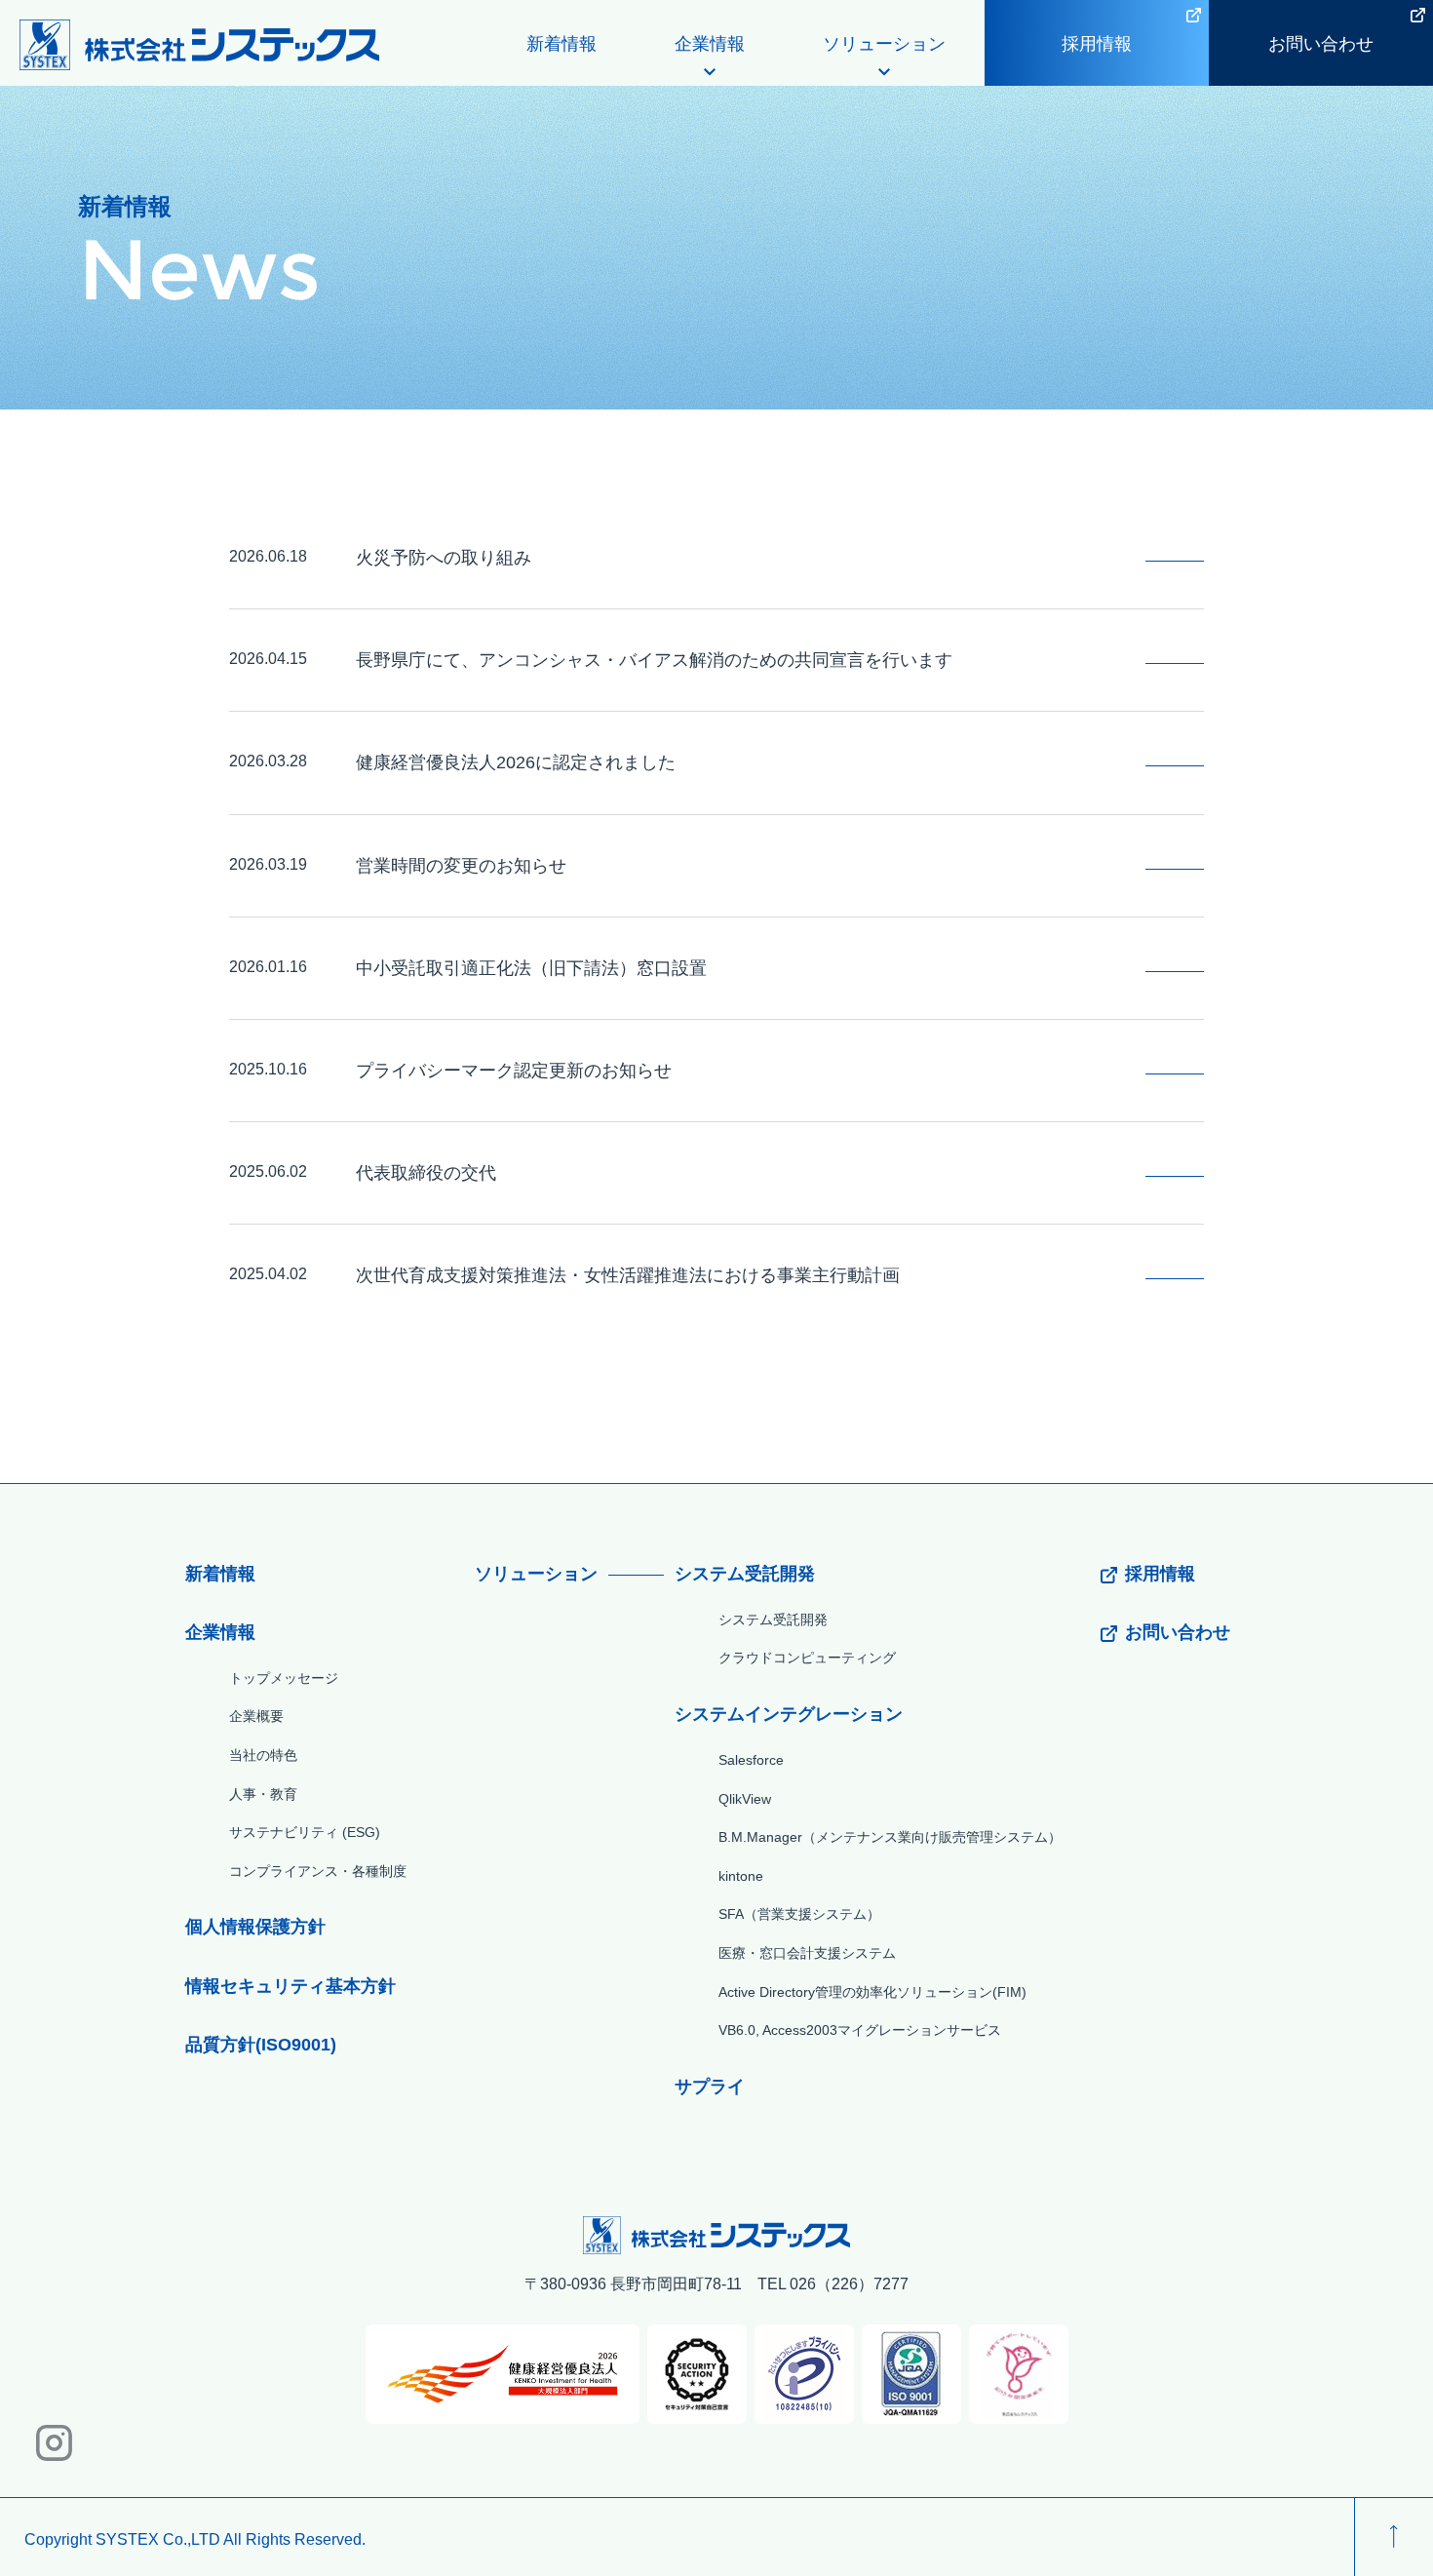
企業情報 (220, 1632)
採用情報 (1097, 44)
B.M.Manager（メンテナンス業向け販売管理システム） (890, 1837)
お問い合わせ (1321, 44)
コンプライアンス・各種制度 (318, 1871)
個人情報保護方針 (255, 1927)
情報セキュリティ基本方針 (290, 1986)
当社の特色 (263, 1755)
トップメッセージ (284, 1678)
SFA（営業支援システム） (799, 1914)
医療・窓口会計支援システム (807, 1953)
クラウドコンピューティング (807, 1658)
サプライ (710, 2087)
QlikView (745, 1799)
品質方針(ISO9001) (261, 2045)
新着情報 (562, 44)
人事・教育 (263, 1794)
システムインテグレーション (789, 1714)
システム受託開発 (745, 1574)
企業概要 (256, 1716)
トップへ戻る (1394, 2537)
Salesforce (751, 1760)
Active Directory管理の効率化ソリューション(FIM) (872, 1992)
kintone (741, 1876)
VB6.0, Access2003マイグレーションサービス (860, 2030)
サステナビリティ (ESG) (305, 1832)
